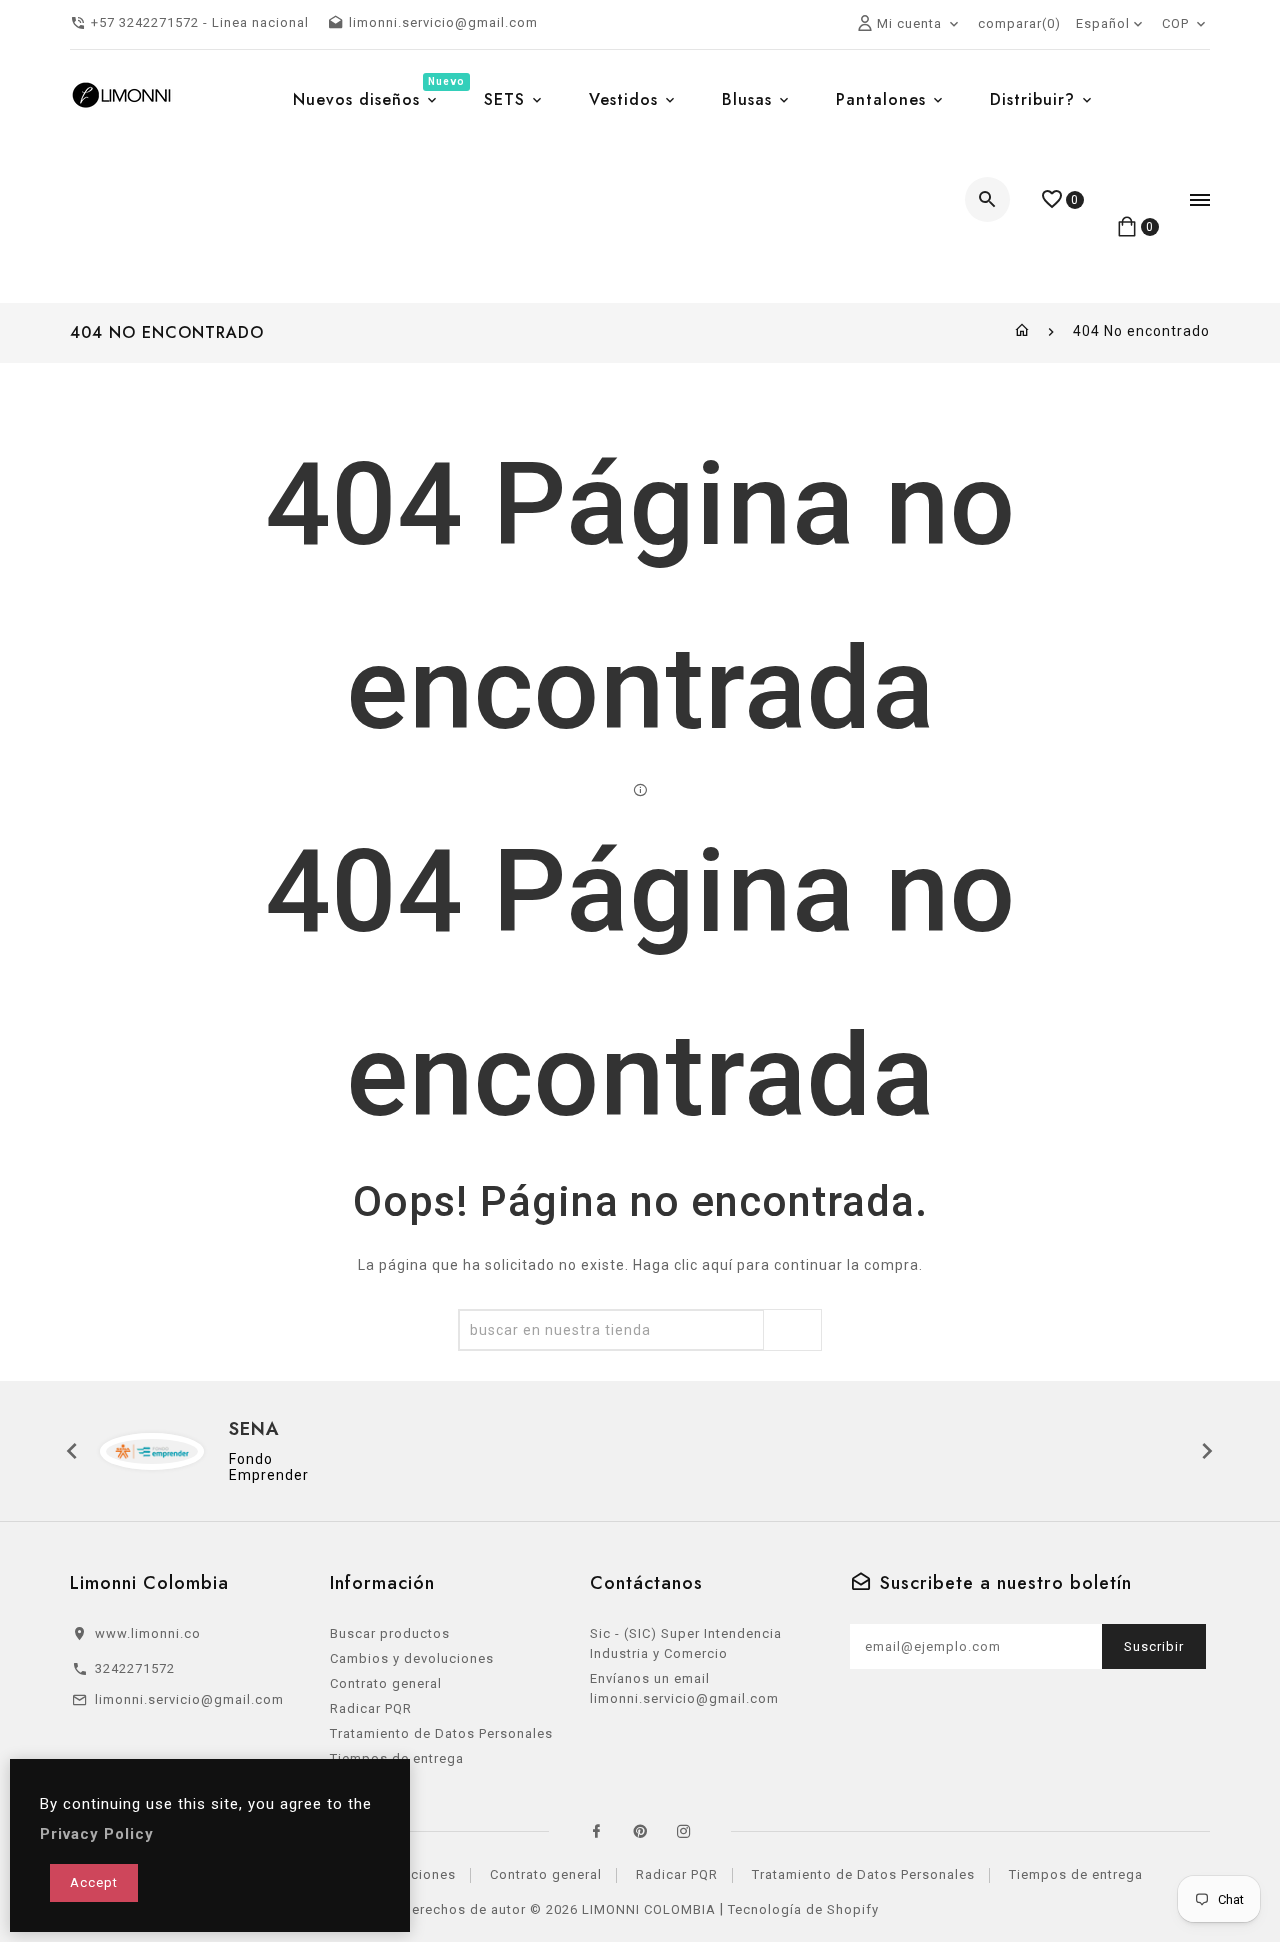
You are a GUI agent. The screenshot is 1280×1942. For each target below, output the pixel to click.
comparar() (1019, 23)
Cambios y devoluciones (412, 1658)
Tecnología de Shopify (803, 1909)
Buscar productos (390, 1633)
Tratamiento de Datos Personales (441, 1733)
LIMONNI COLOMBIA (649, 1909)
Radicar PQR (371, 1708)
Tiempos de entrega (1076, 1874)
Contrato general (386, 1683)
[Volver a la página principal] (1022, 331)
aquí (717, 1265)
